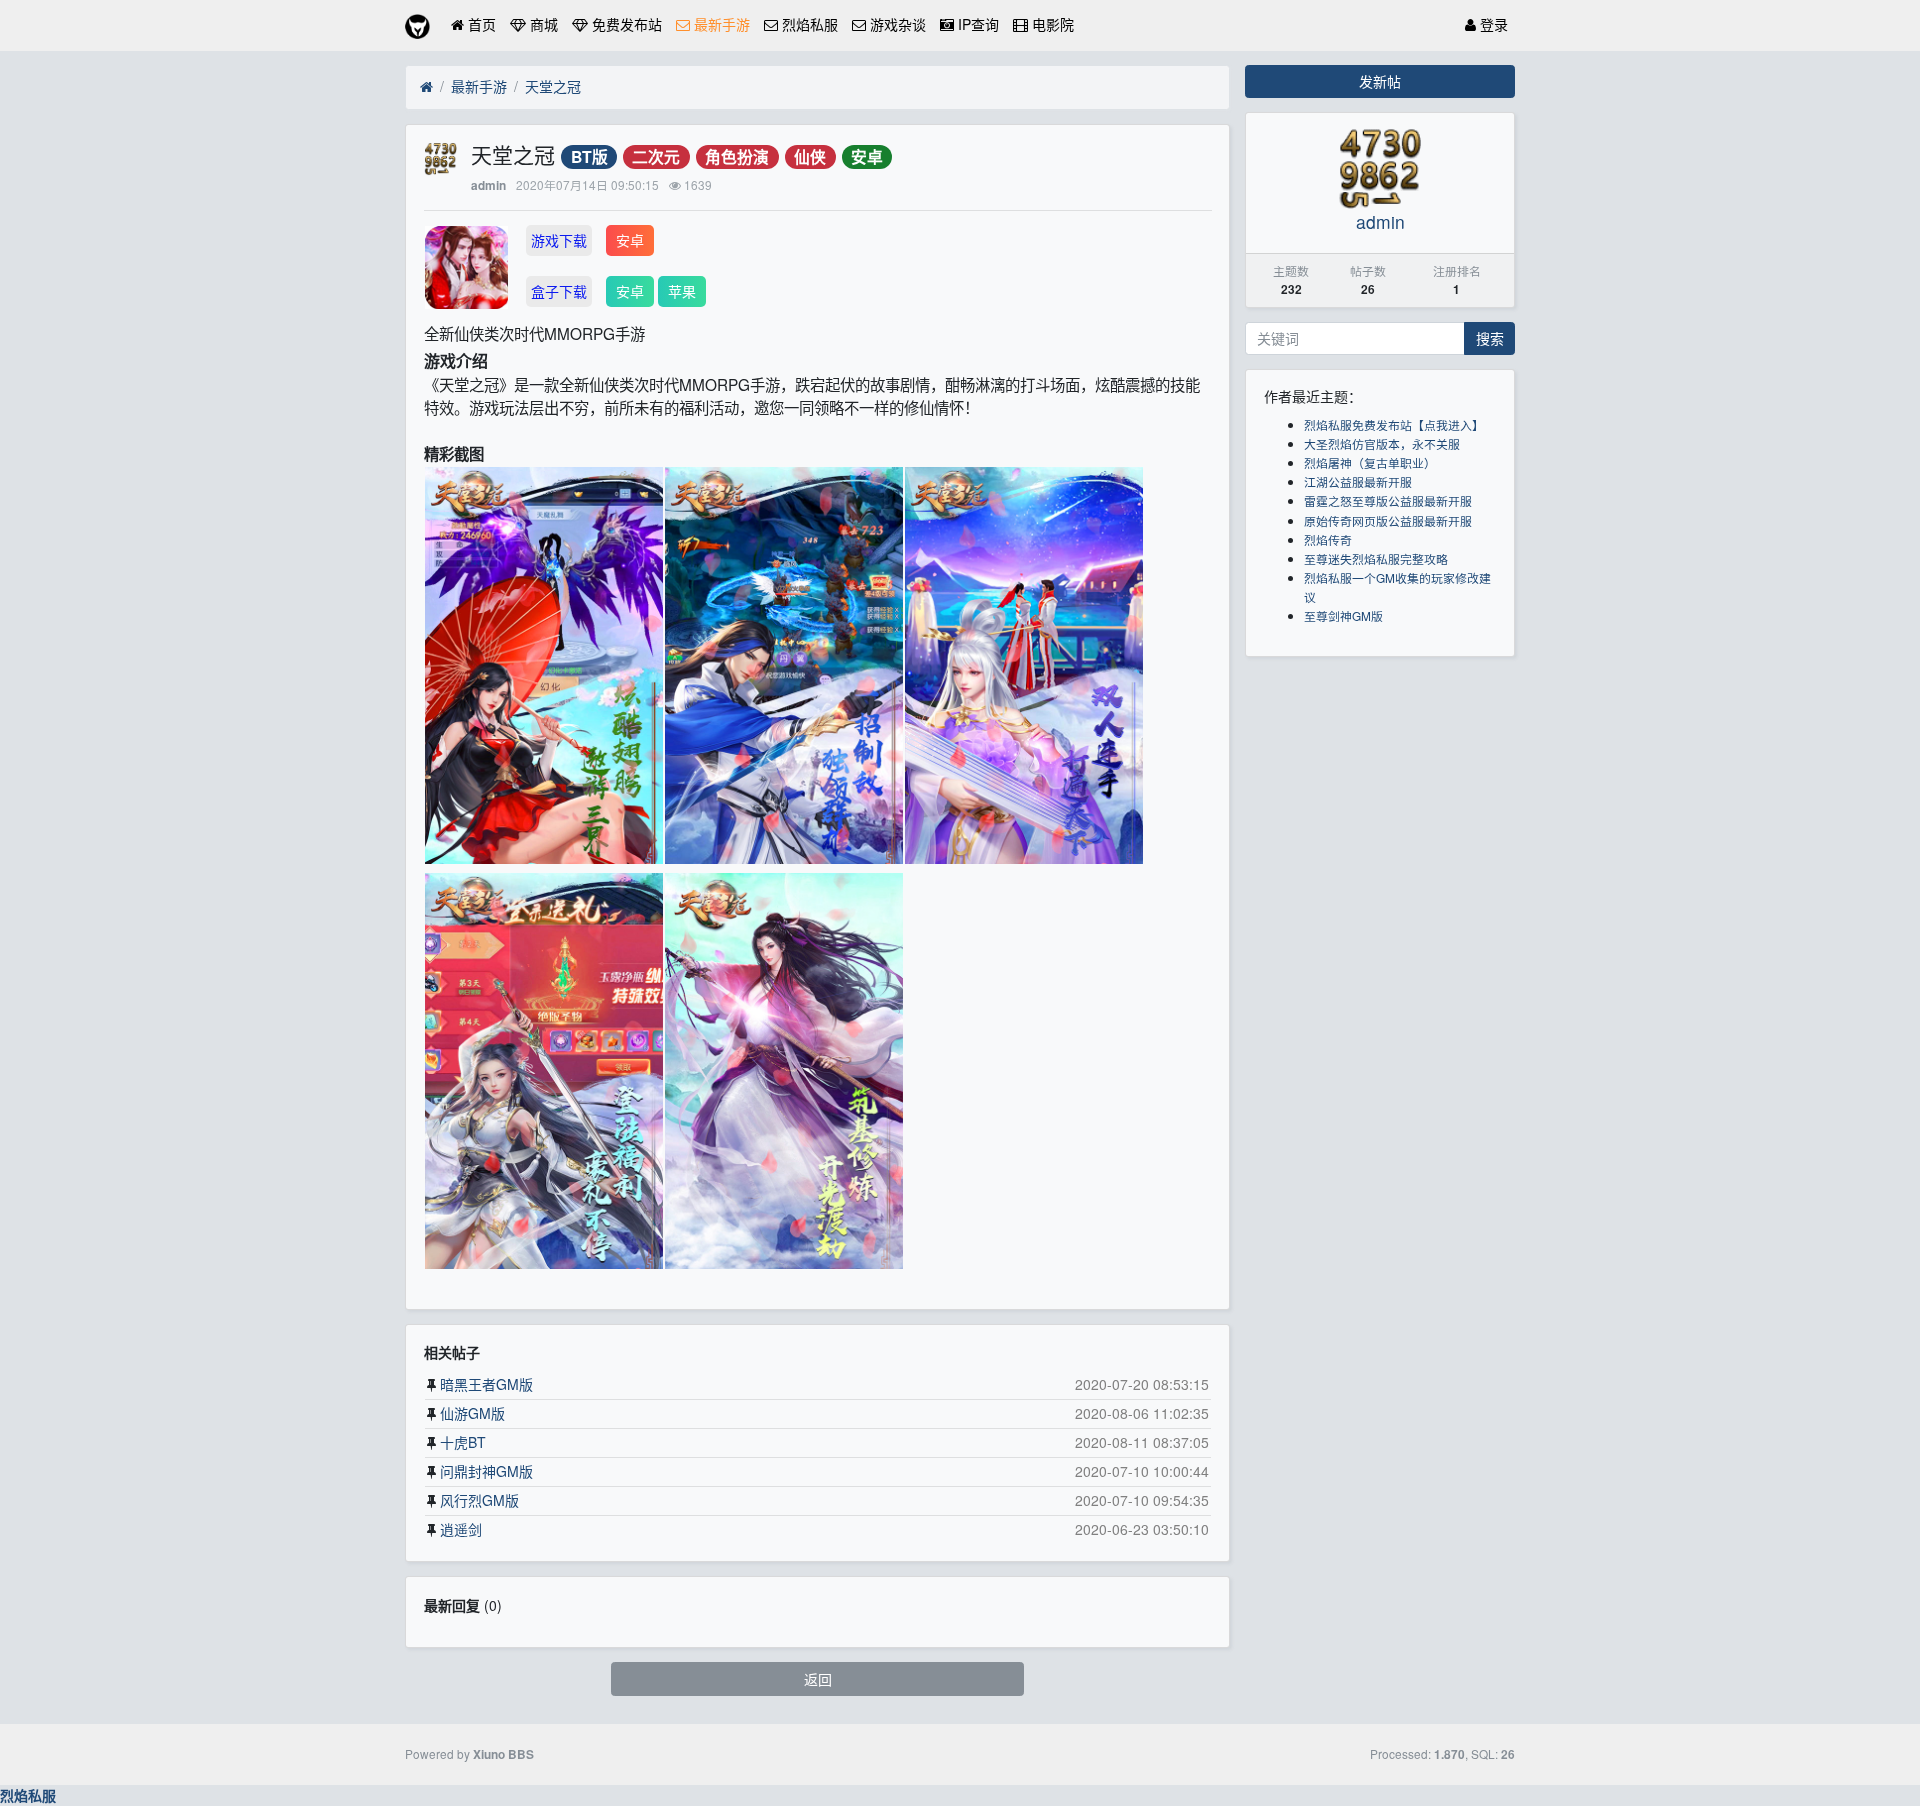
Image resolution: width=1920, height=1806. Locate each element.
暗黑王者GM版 (486, 1384)
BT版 (589, 156)
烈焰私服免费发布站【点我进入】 (1394, 424)
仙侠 (810, 156)
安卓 (867, 156)
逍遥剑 (461, 1529)
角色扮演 (737, 156)
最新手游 (720, 24)
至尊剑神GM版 (1343, 615)
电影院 (1051, 24)
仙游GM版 (472, 1413)
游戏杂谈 (896, 24)
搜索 (1490, 338)
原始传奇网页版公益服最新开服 (1388, 520)
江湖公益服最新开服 (1358, 481)
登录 (1492, 24)
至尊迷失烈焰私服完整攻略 (1376, 558)
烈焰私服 (808, 24)
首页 (480, 24)
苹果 (682, 291)
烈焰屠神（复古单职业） (1370, 462)
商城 (542, 24)
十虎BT (463, 1442)
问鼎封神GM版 (486, 1471)
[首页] (426, 87)
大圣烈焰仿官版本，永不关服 (1382, 443)
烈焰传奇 (1328, 539)
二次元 (656, 156)
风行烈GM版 (479, 1500)
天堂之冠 (553, 86)
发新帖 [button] (1380, 81)
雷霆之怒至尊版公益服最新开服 (1388, 500)
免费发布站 (625, 24)
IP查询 (976, 24)
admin (488, 185)
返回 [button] (818, 1679)
